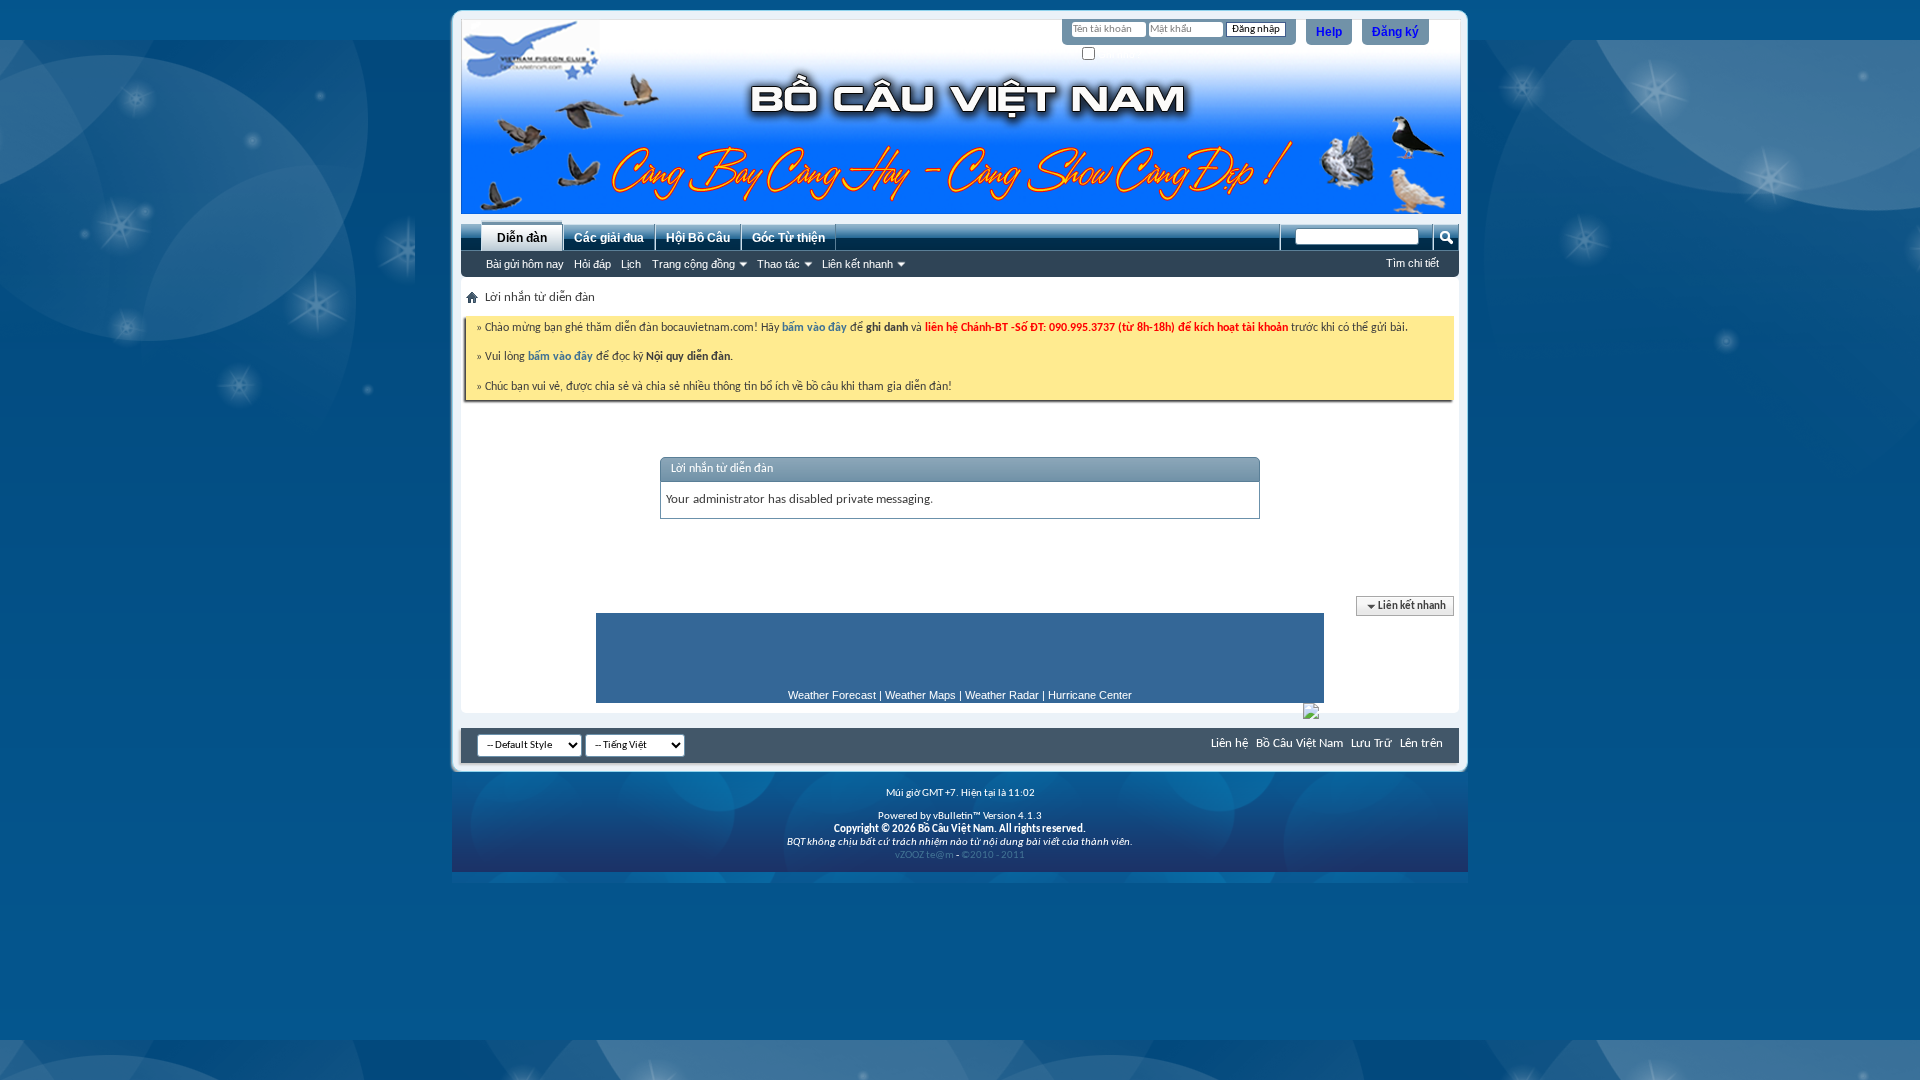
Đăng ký (1395, 32)
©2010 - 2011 (993, 855)
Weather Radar (1002, 695)
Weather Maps (920, 695)
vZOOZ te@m (924, 855)
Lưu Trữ (1371, 743)
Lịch (631, 264)
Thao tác (778, 264)
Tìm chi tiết (1412, 263)
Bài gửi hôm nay (525, 264)
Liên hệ (1229, 743)
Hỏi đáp (592, 264)
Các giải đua (609, 238)
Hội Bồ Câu (698, 238)
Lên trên (1421, 743)
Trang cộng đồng (693, 264)
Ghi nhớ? (1118, 54)
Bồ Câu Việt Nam (1299, 743)
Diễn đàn (522, 238)
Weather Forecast (832, 695)
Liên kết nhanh (857, 264)
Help (1329, 32)
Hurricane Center (1090, 695)
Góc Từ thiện (788, 238)
